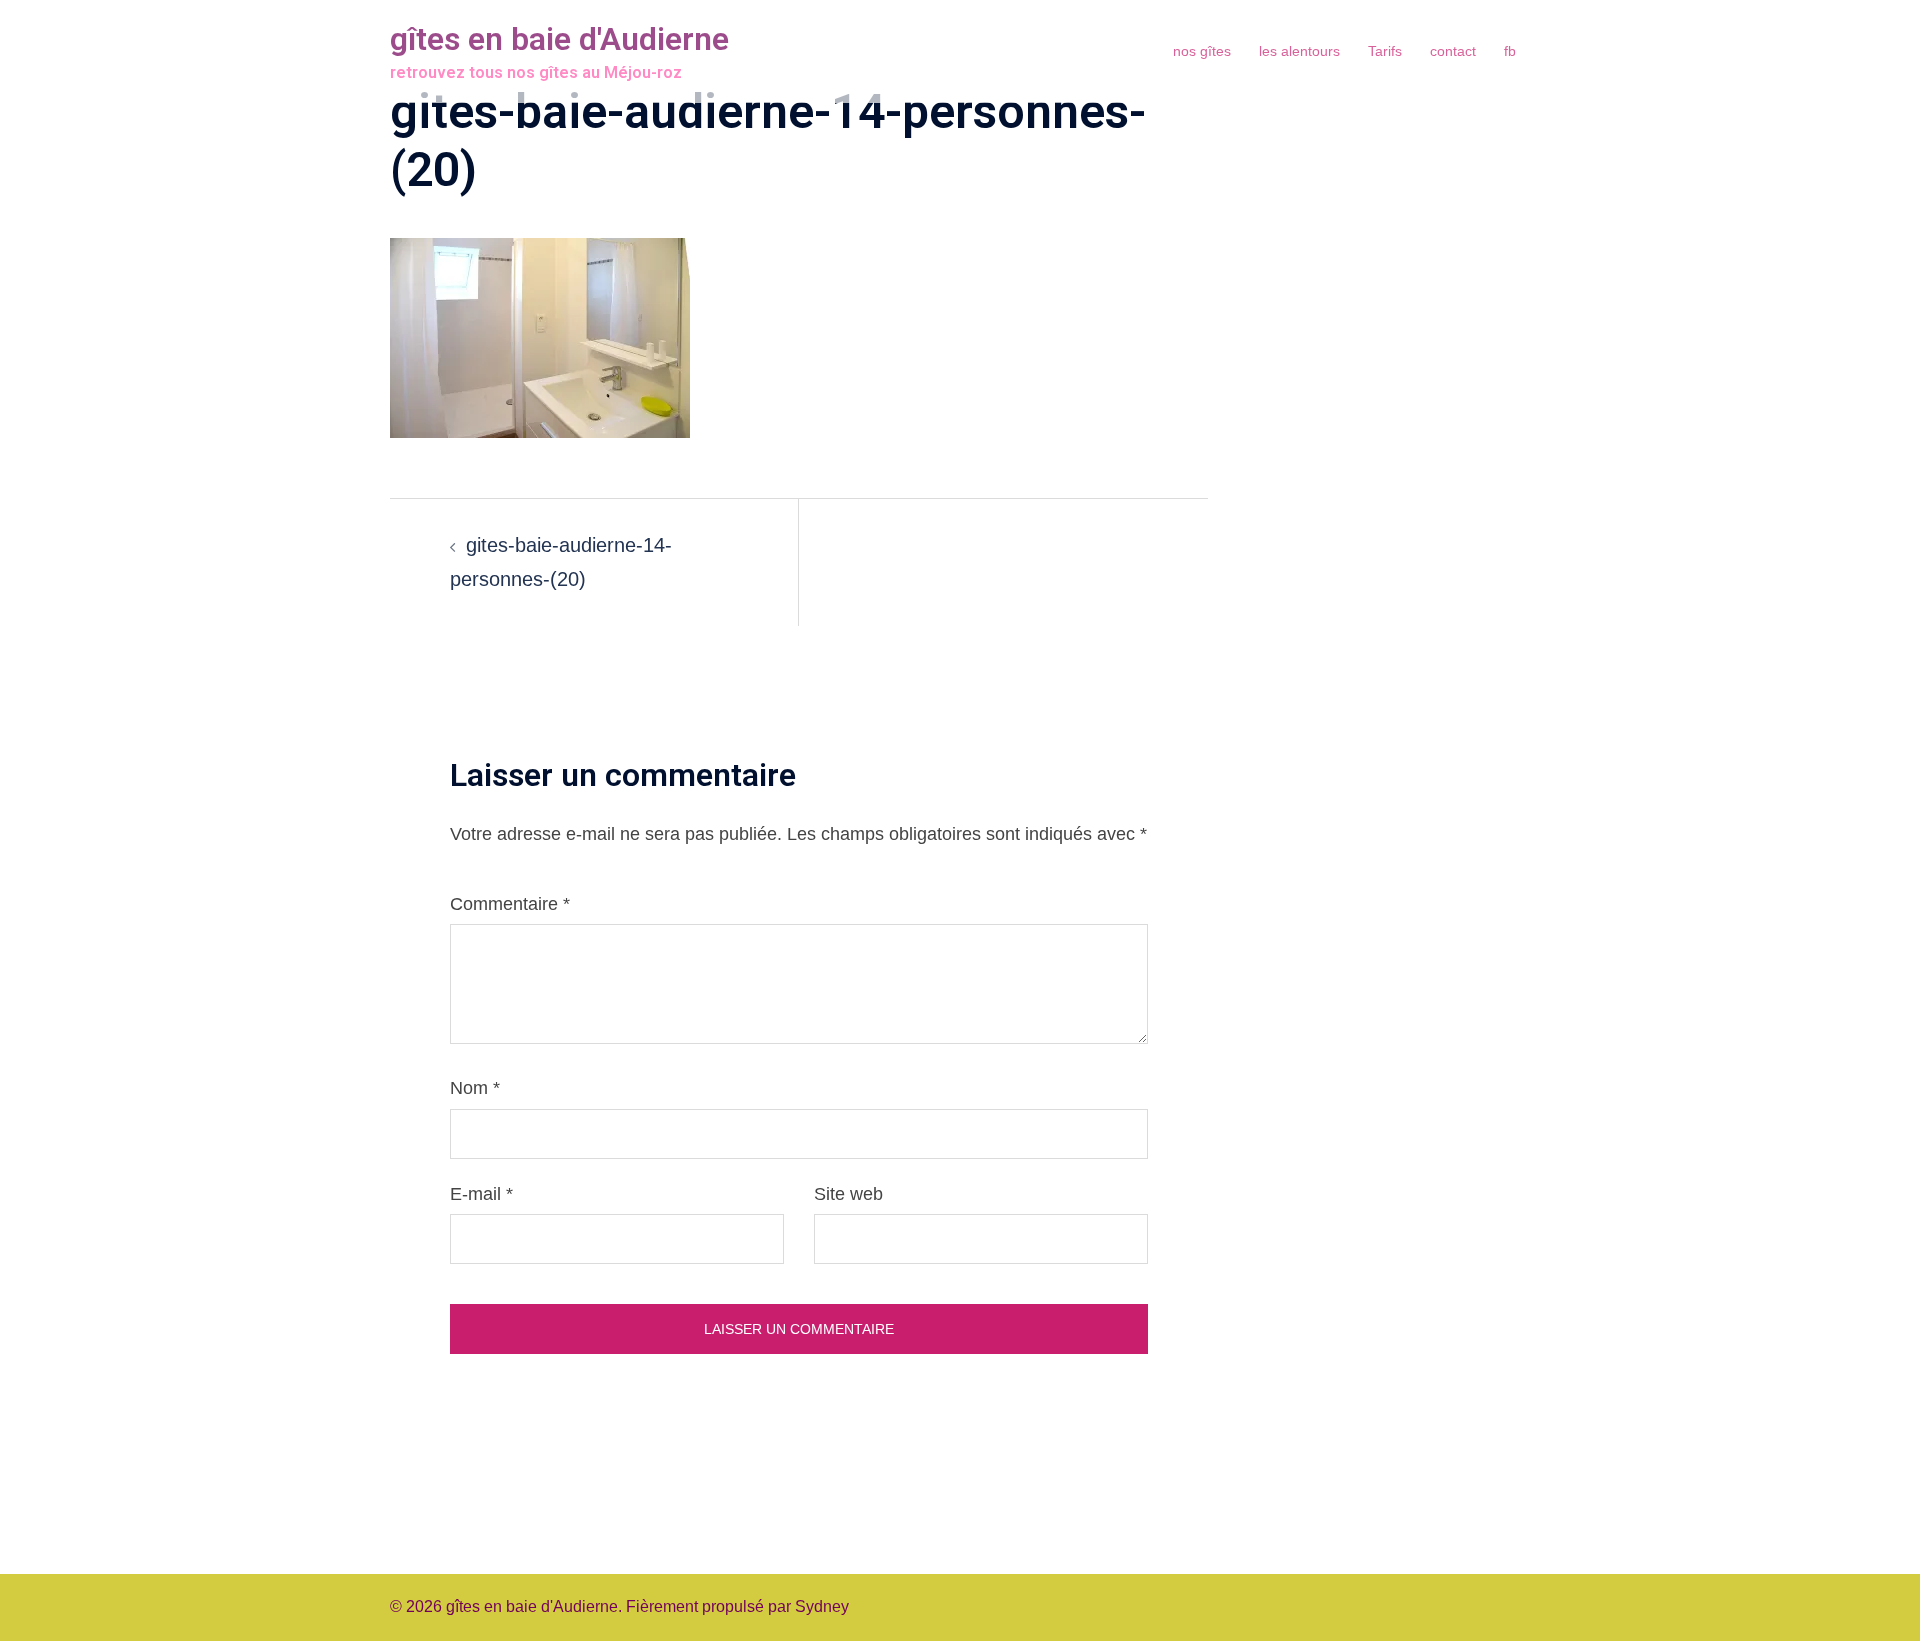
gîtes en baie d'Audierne (559, 39)
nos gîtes (1202, 51)
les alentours (1299, 51)
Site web (848, 1194)
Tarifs (1385, 51)
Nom (475, 1088)
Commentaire (510, 904)
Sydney (822, 1606)
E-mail (481, 1194)
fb (1510, 51)
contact (1453, 51)
